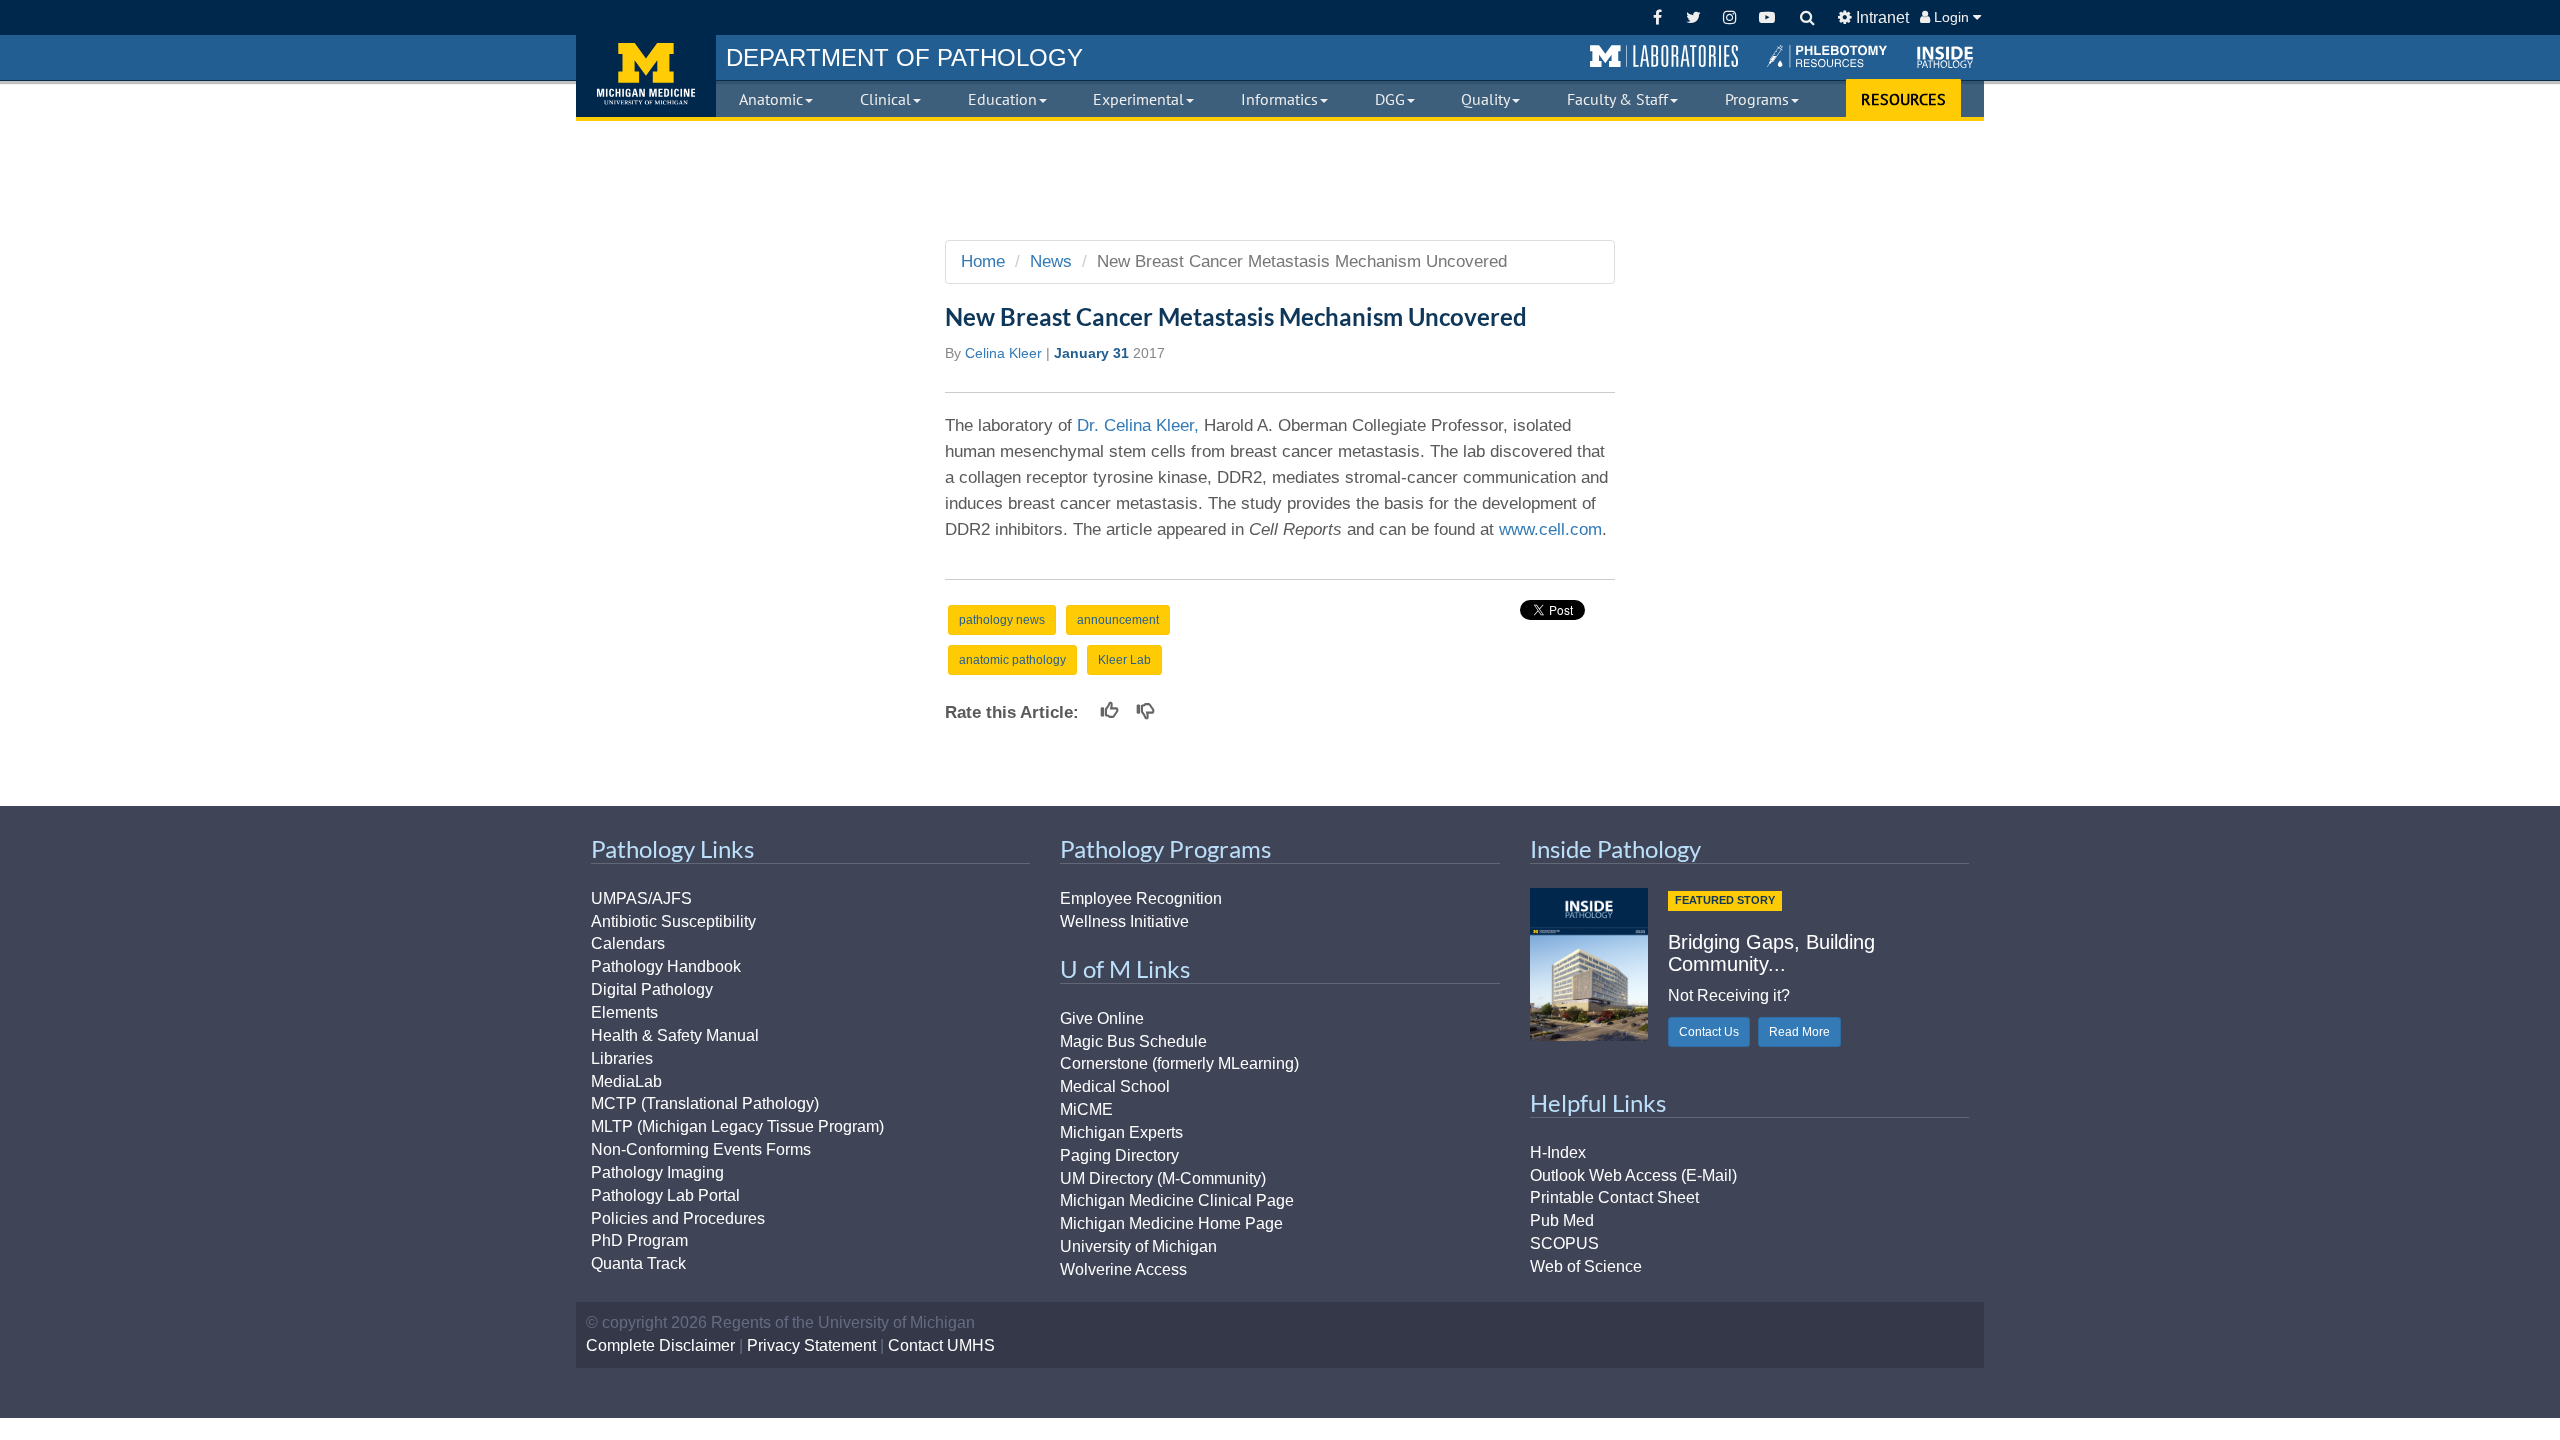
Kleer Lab (1124, 660)
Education (1002, 99)
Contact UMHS (941, 1345)
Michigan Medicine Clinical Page (1177, 1200)
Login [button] (1951, 17)
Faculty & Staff (1617, 99)
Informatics (1279, 99)
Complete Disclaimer (660, 1345)
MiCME (1086, 1109)
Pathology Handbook (666, 966)
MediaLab (626, 1081)
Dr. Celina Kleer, (1138, 425)
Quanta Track (638, 1263)
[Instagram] (1730, 17)
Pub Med (1562, 1220)
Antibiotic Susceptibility (673, 921)
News (1051, 261)
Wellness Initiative (1124, 921)
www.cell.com (1550, 529)
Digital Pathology (652, 989)
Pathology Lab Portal (665, 1195)
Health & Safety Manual (675, 1035)
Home (983, 261)
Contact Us (1709, 1032)
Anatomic (771, 99)
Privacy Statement (811, 1345)
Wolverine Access (1123, 1269)
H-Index (1558, 1152)
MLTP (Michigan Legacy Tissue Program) (737, 1126)
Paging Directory (1119, 1155)
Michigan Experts (1121, 1132)
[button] (1664, 57)
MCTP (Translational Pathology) (705, 1103)
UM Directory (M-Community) (1163, 1178)
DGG (1390, 99)
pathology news (1002, 620)
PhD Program (639, 1240)
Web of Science (1586, 1266)
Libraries (622, 1058)
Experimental (1138, 99)
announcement (1118, 620)
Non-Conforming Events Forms (701, 1149)
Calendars (628, 943)
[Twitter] (1693, 17)
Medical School (1115, 1086)
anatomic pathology (1012, 660)
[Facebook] (1657, 17)
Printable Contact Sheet (1614, 1197)
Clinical (885, 99)
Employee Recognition (1141, 898)
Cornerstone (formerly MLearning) (1179, 1063)
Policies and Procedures (678, 1218)
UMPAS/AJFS (641, 898)
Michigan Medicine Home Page (1171, 1223)
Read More (1799, 1032)
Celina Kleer (1003, 353)
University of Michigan (1138, 1246)
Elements (624, 1012)
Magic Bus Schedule (1133, 1041)
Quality (1485, 99)
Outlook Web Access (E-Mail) (1633, 1175)
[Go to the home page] (646, 76)
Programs (1757, 99)
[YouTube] (1766, 17)
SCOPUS (1564, 1243)
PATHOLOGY (904, 57)
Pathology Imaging (657, 1172)
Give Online (1102, 1018)
